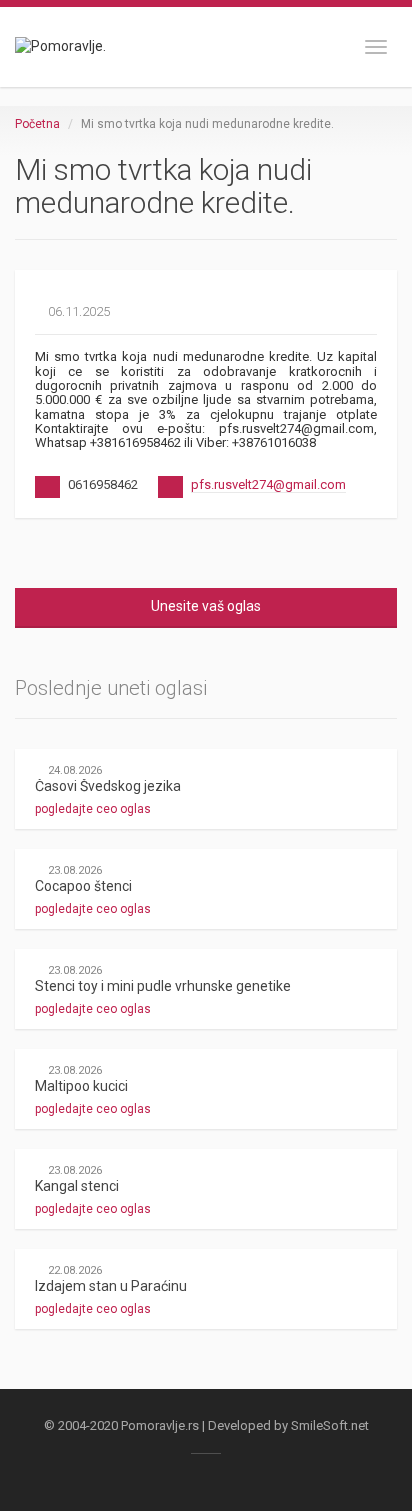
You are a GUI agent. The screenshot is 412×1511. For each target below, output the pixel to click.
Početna (37, 124)
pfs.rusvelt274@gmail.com (268, 484)
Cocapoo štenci (83, 886)
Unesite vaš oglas (206, 606)
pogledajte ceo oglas (94, 809)
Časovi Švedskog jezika (108, 786)
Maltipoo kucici (81, 1086)
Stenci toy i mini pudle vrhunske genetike (163, 986)
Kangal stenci (77, 1186)
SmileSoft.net (330, 1425)
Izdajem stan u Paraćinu (111, 1286)
